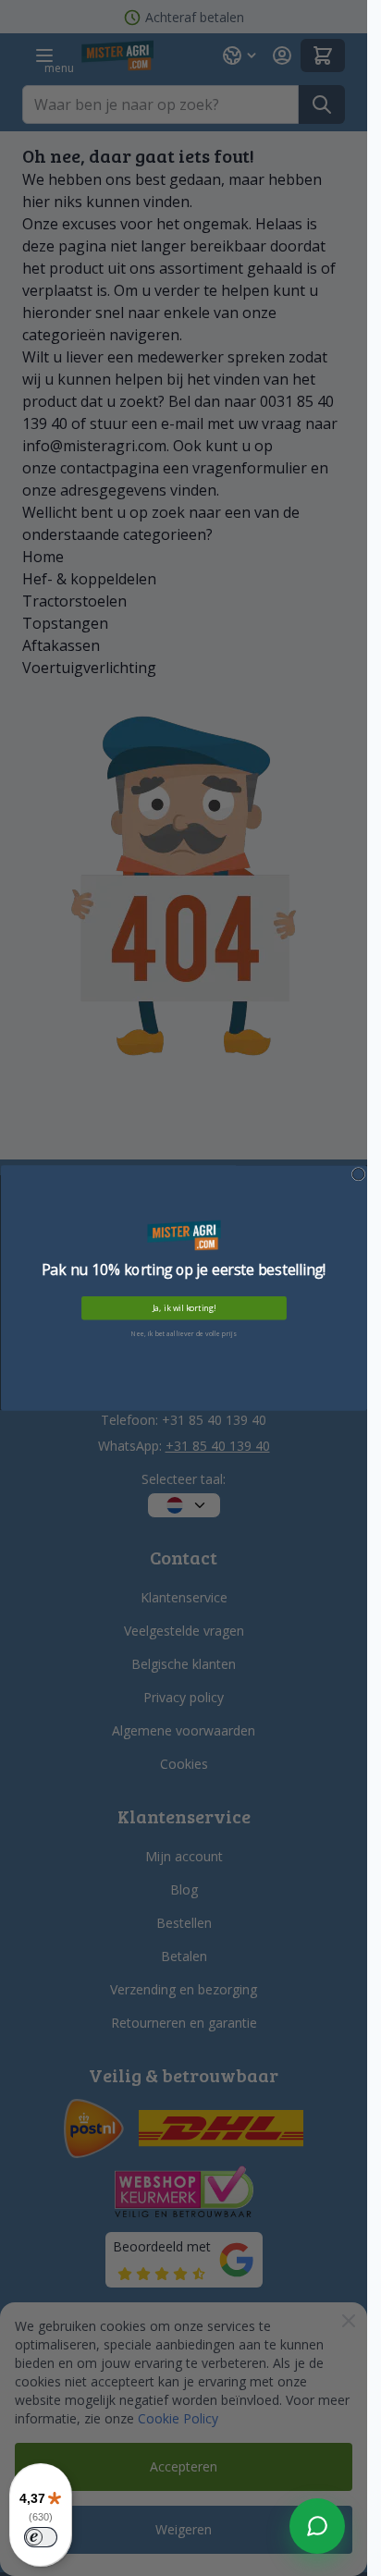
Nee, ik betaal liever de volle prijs (184, 1334)
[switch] (41, 2537)
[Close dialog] (358, 1174)
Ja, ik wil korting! (183, 1308)
